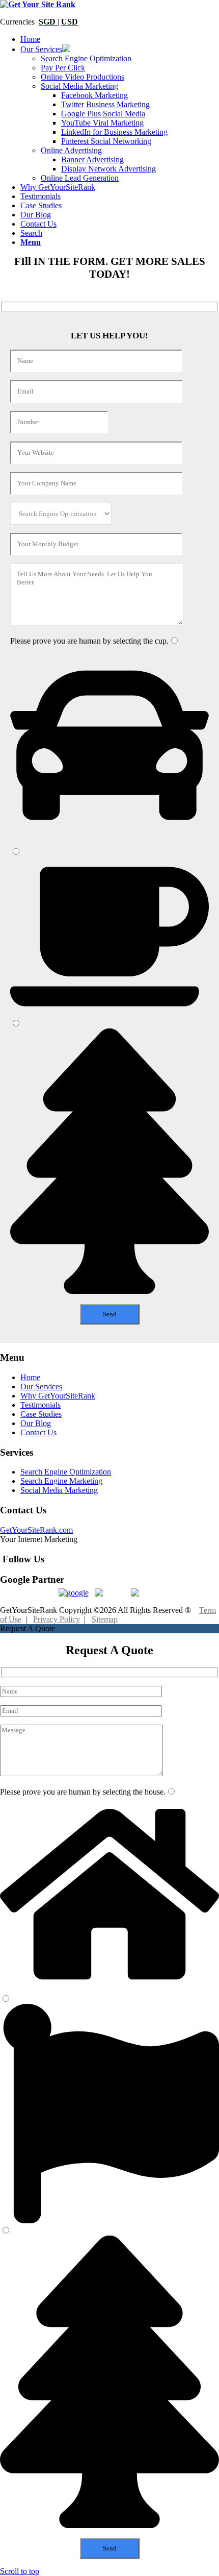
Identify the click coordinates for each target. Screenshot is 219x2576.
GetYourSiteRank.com (36, 1530)
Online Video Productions (83, 77)
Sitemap (105, 1619)
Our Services (41, 1387)
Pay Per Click (63, 68)
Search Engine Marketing (61, 1481)
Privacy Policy (57, 1619)
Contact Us (38, 1432)
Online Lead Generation (80, 178)
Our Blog (36, 1423)
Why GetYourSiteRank (58, 1396)
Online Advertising (71, 150)
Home (30, 1377)
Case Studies (41, 1414)
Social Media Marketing (79, 86)
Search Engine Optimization (86, 58)
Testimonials (40, 1405)
